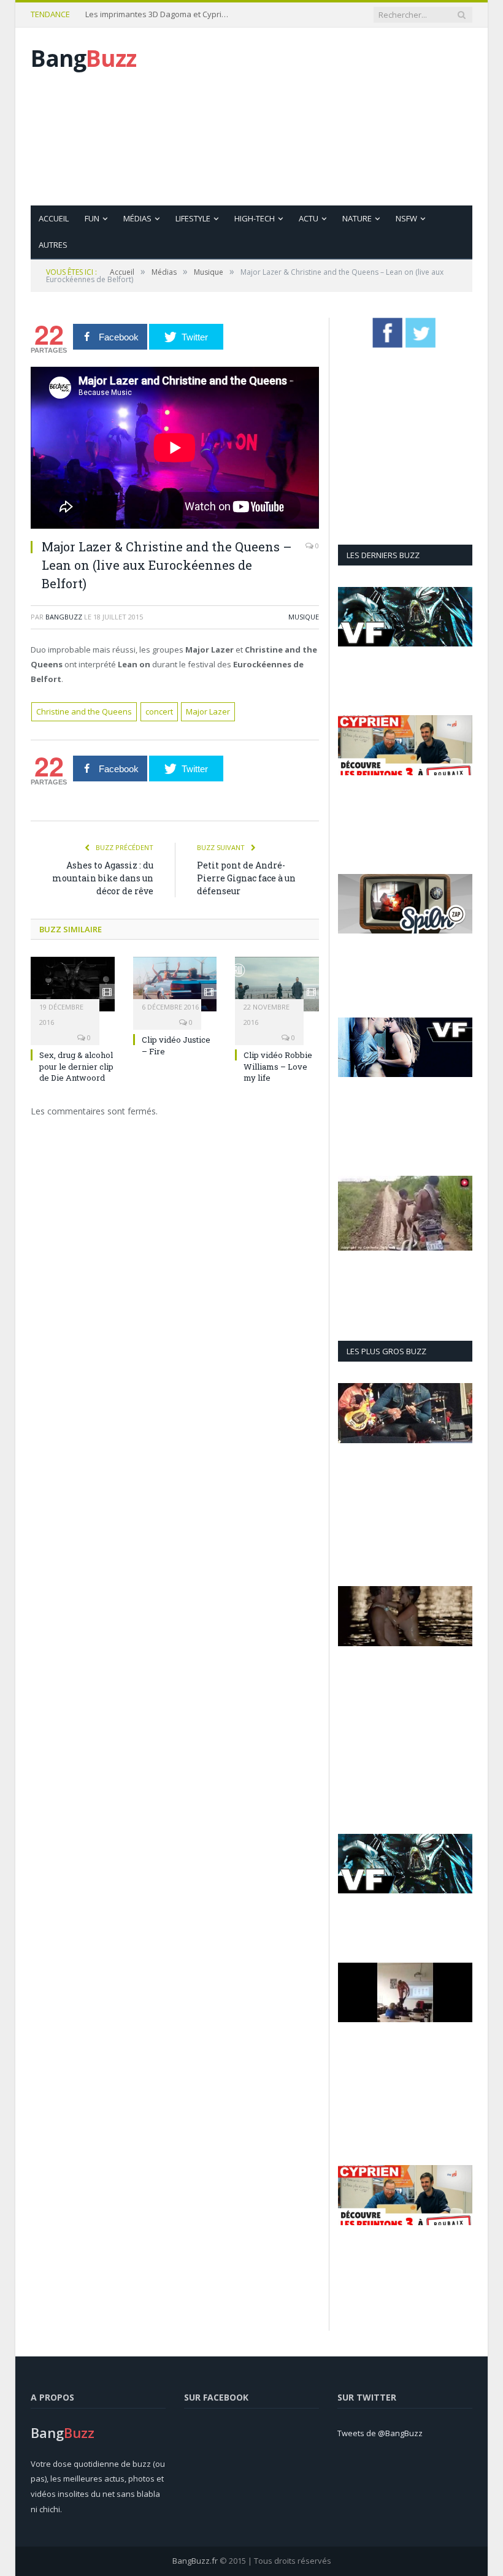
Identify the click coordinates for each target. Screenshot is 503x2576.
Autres (53, 245)
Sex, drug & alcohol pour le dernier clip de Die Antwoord (76, 1066)
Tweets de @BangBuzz (380, 2433)
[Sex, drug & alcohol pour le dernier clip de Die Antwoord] (73, 984)
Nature (357, 218)
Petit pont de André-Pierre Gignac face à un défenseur (246, 878)
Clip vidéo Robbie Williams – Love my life (278, 1066)
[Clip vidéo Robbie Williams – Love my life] (277, 984)
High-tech (255, 218)
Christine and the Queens (84, 711)
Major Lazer (208, 711)
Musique (304, 617)
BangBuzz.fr (195, 2561)
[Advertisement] (344, 117)
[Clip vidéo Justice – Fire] (175, 984)
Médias (137, 218)
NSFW (406, 218)
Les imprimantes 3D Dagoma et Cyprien (158, 14)
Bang (83, 58)
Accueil (54, 218)
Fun (92, 218)
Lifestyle (193, 218)
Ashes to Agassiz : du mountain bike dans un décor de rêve (103, 878)
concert (159, 711)
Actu (309, 218)
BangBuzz (64, 617)
